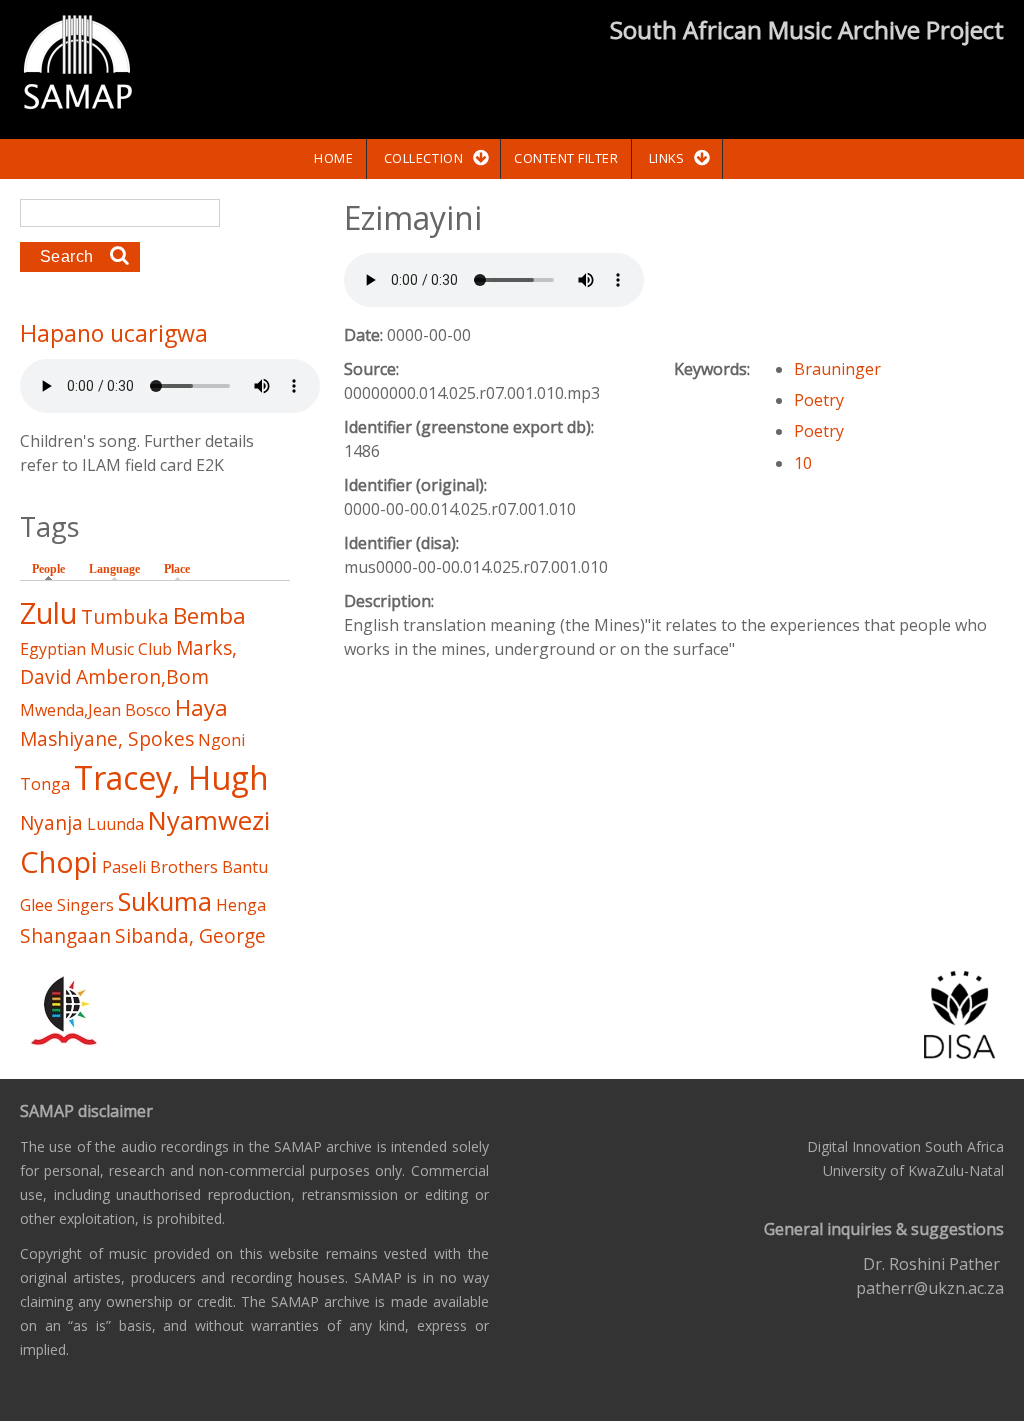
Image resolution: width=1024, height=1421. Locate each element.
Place (177, 569)
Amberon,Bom (142, 676)
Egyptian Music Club (96, 649)
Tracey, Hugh (171, 777)
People (53, 569)
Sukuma (165, 901)
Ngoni (221, 740)
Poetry (819, 400)
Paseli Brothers (160, 867)
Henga (241, 905)
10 (803, 463)
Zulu (48, 612)
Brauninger (837, 369)
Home (333, 158)
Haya (201, 707)
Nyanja (51, 822)
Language (114, 569)
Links (667, 158)
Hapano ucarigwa (114, 333)
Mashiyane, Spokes (107, 738)
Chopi (59, 861)
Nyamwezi (209, 820)
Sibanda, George (190, 935)
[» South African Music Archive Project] (77, 65)
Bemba (209, 615)
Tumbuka (125, 616)
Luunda (115, 824)
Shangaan (65, 935)
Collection (423, 158)
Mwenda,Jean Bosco (95, 710)
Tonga (45, 784)
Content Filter (566, 158)
